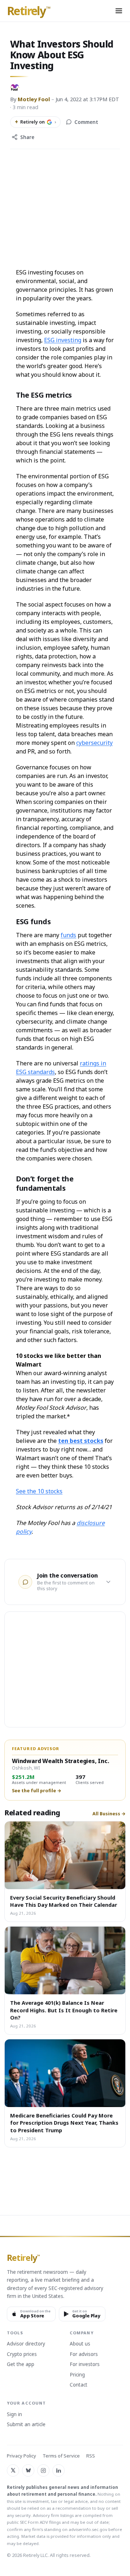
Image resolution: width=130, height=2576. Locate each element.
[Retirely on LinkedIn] (58, 2470)
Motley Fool (34, 99)
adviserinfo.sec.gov (88, 2529)
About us (80, 2344)
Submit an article (26, 2425)
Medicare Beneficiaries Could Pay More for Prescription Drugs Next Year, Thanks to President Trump (64, 2123)
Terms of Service (61, 2456)
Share (27, 137)
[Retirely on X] (13, 2470)
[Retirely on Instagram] (43, 2470)
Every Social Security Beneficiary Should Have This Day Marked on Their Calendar (64, 1901)
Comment (86, 122)
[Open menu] (119, 11)
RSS (91, 2456)
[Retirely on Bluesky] (28, 2470)
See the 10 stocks (39, 1491)
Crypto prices (22, 2354)
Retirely (29, 11)
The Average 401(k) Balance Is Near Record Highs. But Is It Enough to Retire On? (64, 2010)
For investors (85, 2365)
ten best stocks (81, 1441)
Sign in (14, 2415)
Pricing (77, 2375)
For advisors (84, 2354)
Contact (79, 2385)
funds (68, 935)
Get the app (21, 2365)
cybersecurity (94, 743)
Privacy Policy (21, 2456)
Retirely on (35, 122)
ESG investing (63, 340)
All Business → (109, 1814)
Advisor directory (26, 2344)
